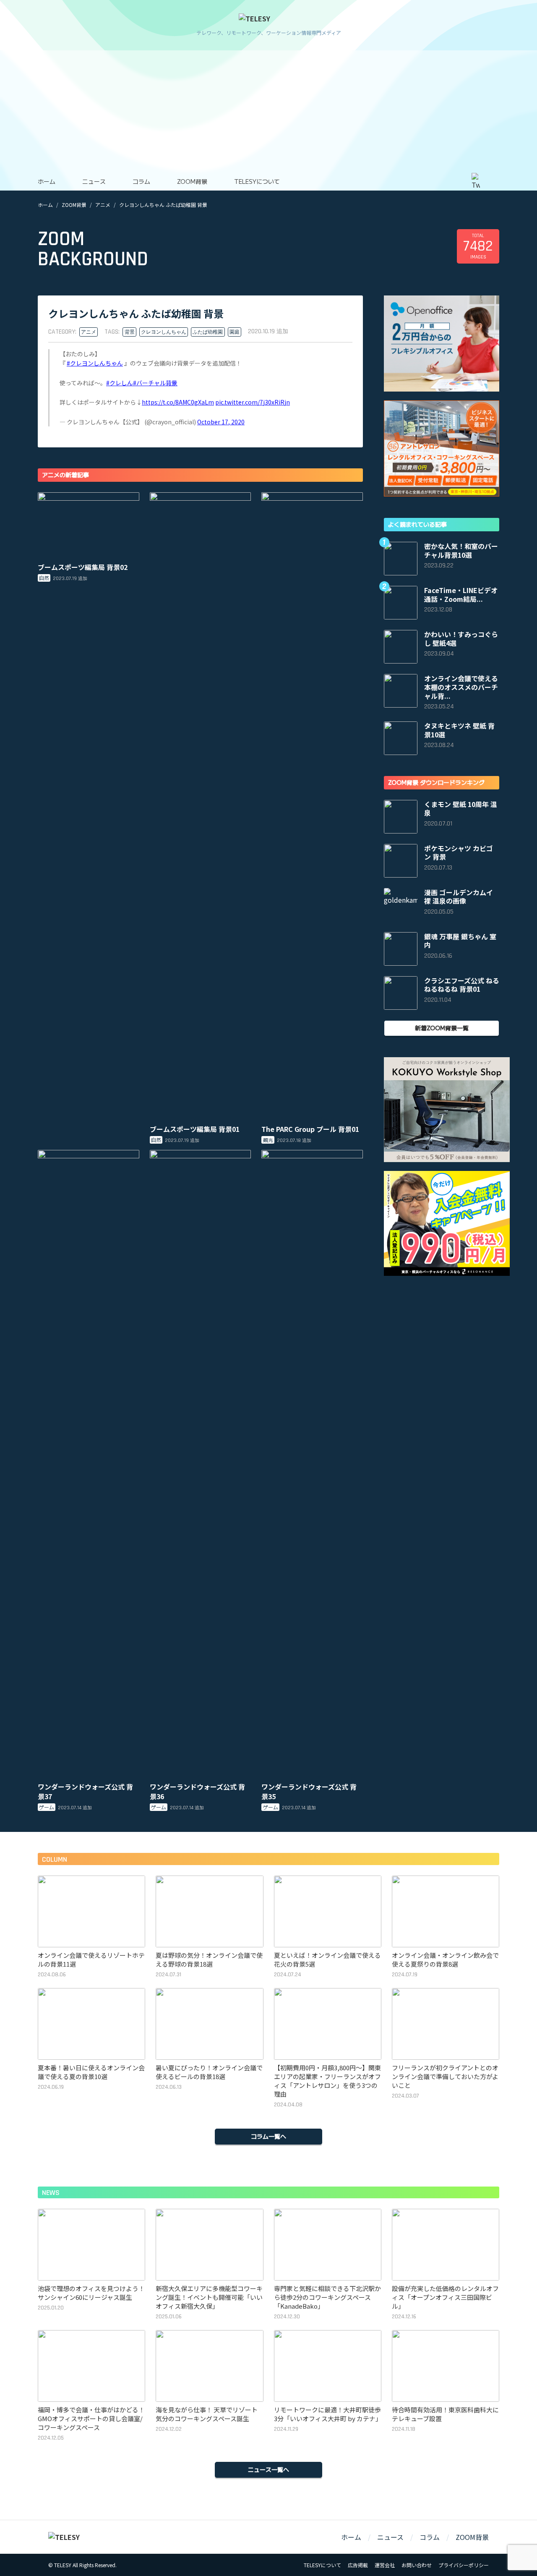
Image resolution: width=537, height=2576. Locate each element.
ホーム (47, 181)
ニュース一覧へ (268, 2469)
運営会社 (385, 2565)
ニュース (94, 181)
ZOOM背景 (192, 181)
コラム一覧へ (268, 2136)
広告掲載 (358, 2565)
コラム (141, 181)
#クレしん (120, 383)
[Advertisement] (268, 109)
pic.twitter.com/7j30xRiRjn (253, 402)
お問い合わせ (417, 2565)
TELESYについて (257, 181)
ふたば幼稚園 (208, 332)
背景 (130, 332)
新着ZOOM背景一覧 (442, 1028)
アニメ (103, 205)
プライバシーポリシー (464, 2565)
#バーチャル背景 (155, 383)
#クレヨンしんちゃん (95, 363)
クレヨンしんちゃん (164, 332)
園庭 (235, 332)
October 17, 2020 (221, 422)
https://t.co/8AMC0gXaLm (178, 402)
